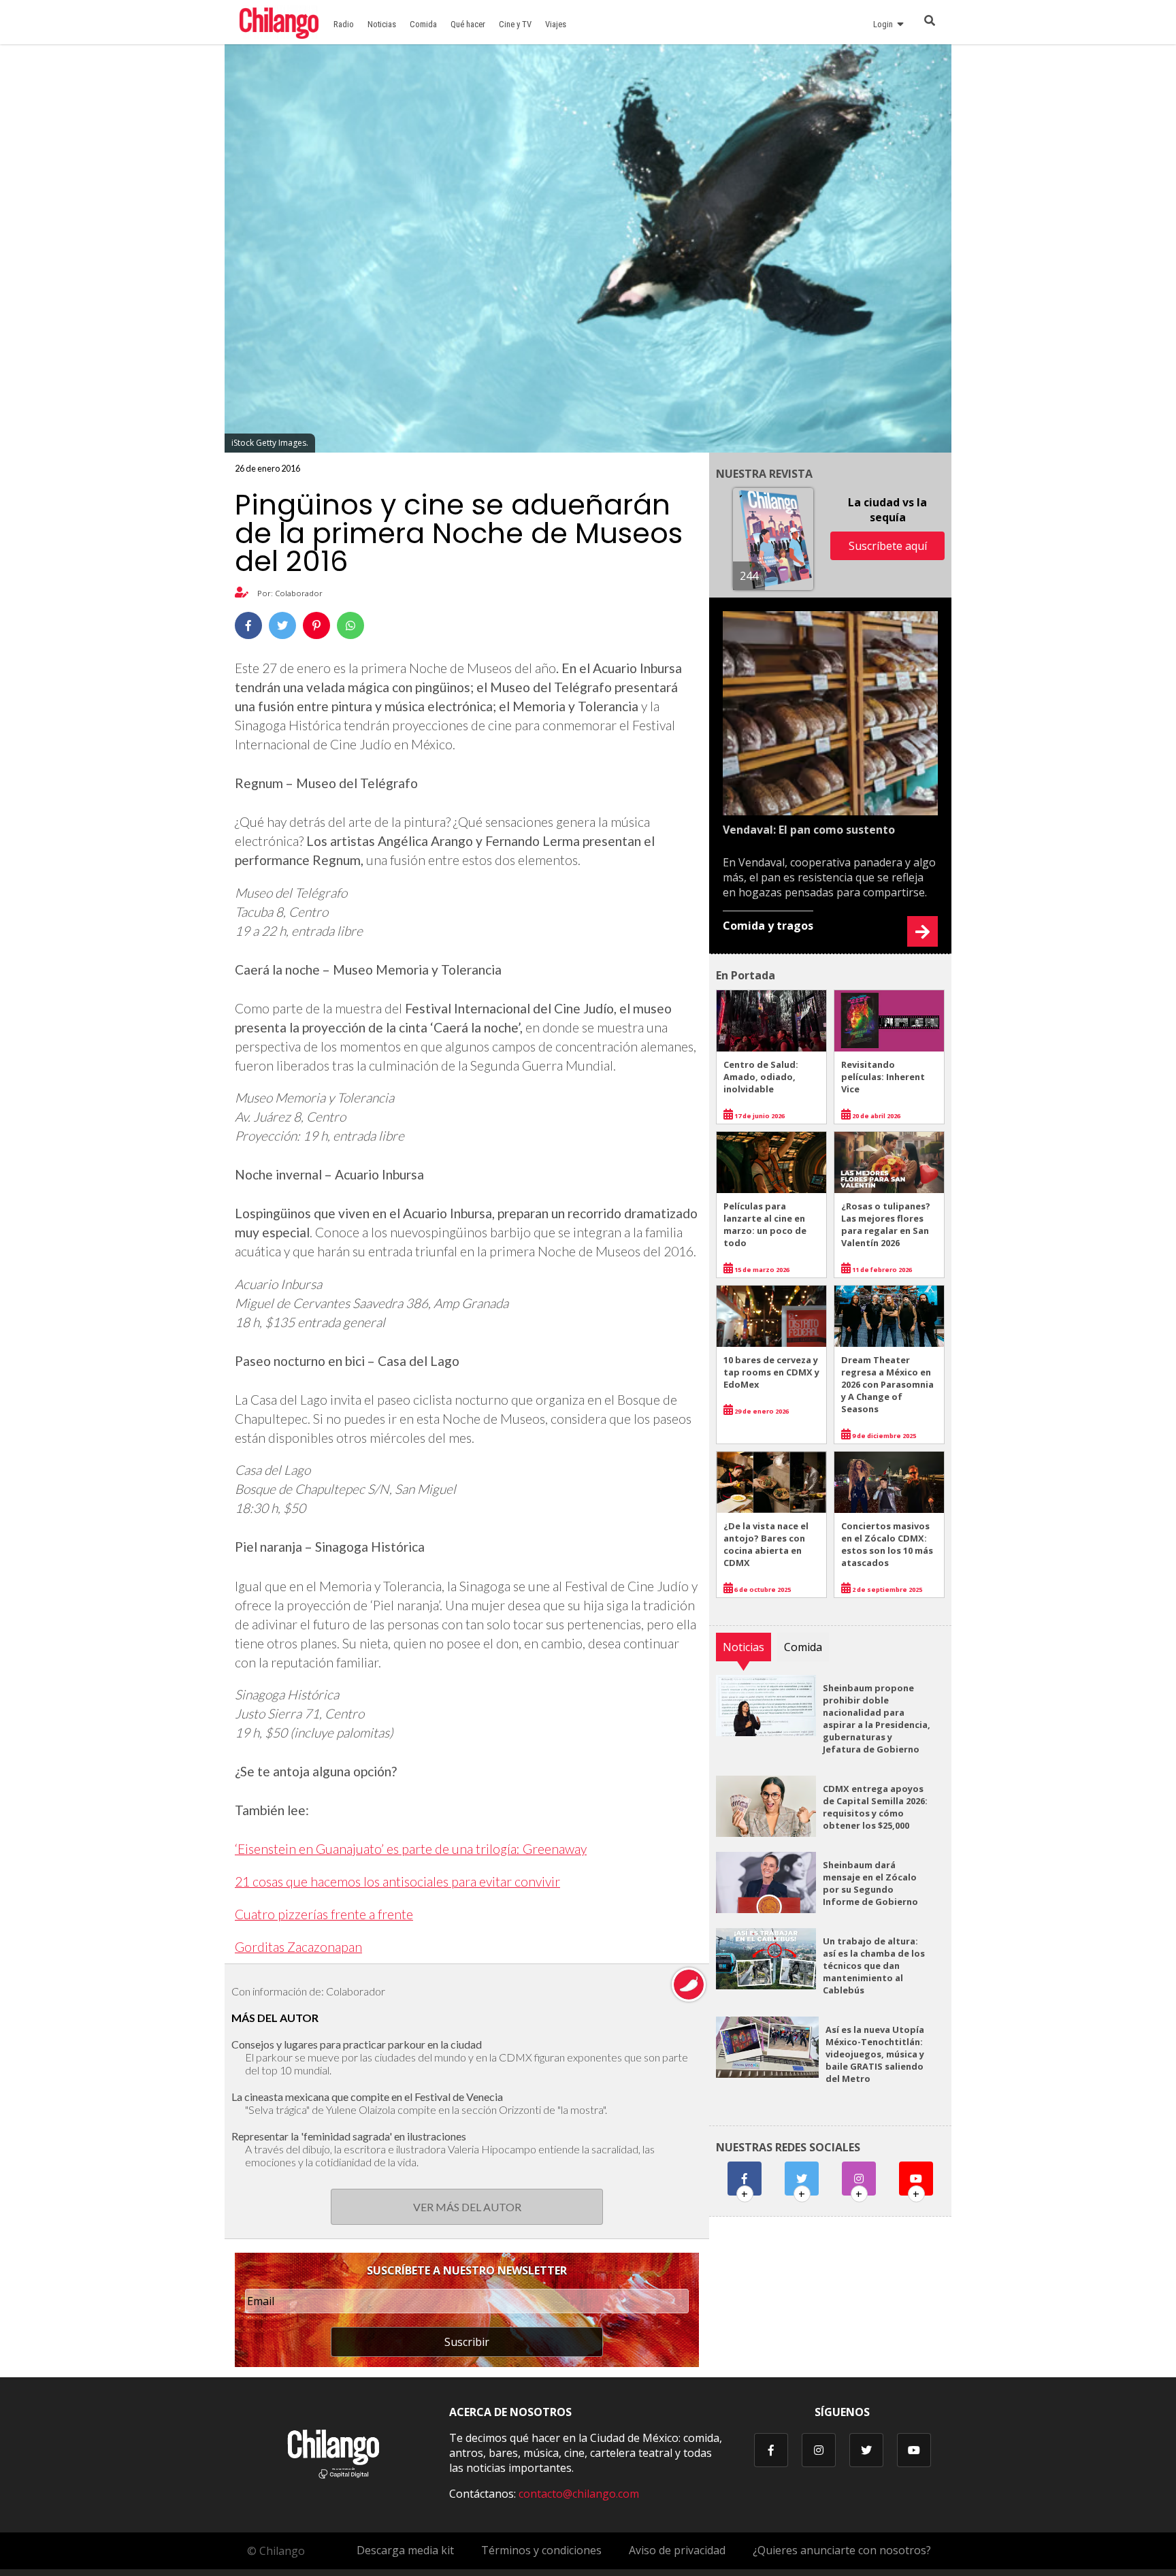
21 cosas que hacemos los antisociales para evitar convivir (397, 1881)
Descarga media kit (405, 2550)
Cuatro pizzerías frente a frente (324, 1914)
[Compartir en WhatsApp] (350, 625)
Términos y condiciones (541, 2550)
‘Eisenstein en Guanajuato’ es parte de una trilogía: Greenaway (411, 1849)
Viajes (556, 24)
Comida (423, 24)
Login (885, 24)
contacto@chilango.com (579, 2494)
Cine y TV (515, 24)
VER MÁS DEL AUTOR (467, 2207)
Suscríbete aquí (888, 546)
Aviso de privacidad (677, 2550)
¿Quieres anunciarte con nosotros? (842, 2550)
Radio (344, 24)
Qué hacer (468, 24)
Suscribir (467, 2342)
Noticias (382, 24)
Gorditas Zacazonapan (298, 1947)
